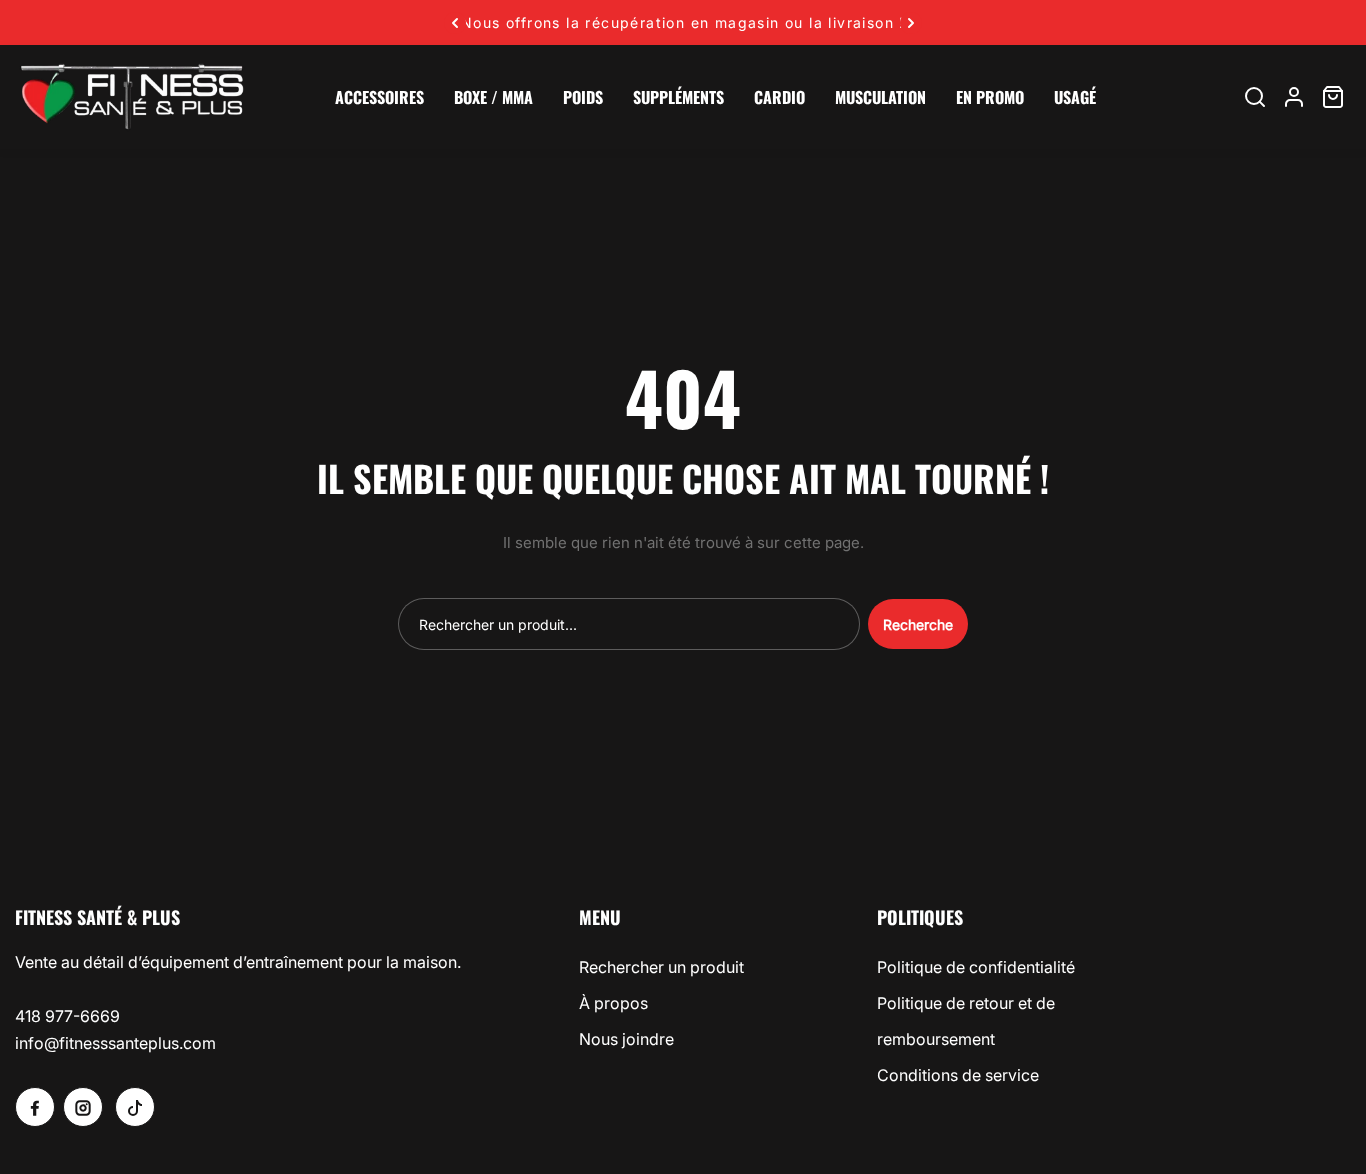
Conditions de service (958, 1075)
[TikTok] (135, 1107)
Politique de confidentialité (976, 967)
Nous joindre (626, 1039)
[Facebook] (35, 1107)
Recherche (918, 624)
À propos (613, 1003)
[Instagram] (83, 1107)
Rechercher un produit (661, 967)
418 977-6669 (67, 1016)
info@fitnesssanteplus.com (115, 1043)
